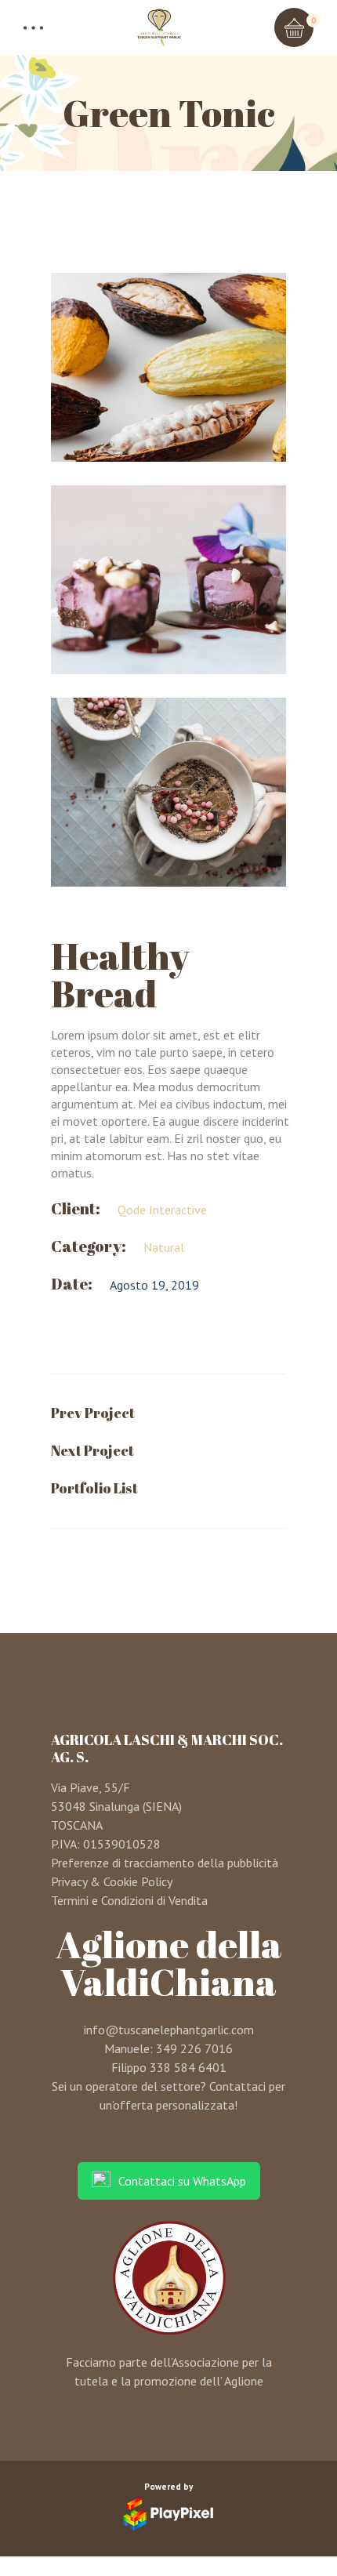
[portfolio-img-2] (168, 580)
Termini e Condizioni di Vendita (129, 1900)
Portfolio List (94, 1488)
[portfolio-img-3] (168, 792)
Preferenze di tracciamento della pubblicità (165, 1863)
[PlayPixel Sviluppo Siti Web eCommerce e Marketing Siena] (168, 2514)
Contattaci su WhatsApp (182, 2181)
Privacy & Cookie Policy (112, 1881)
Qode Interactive (162, 1210)
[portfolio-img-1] (168, 367)
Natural (164, 1247)
